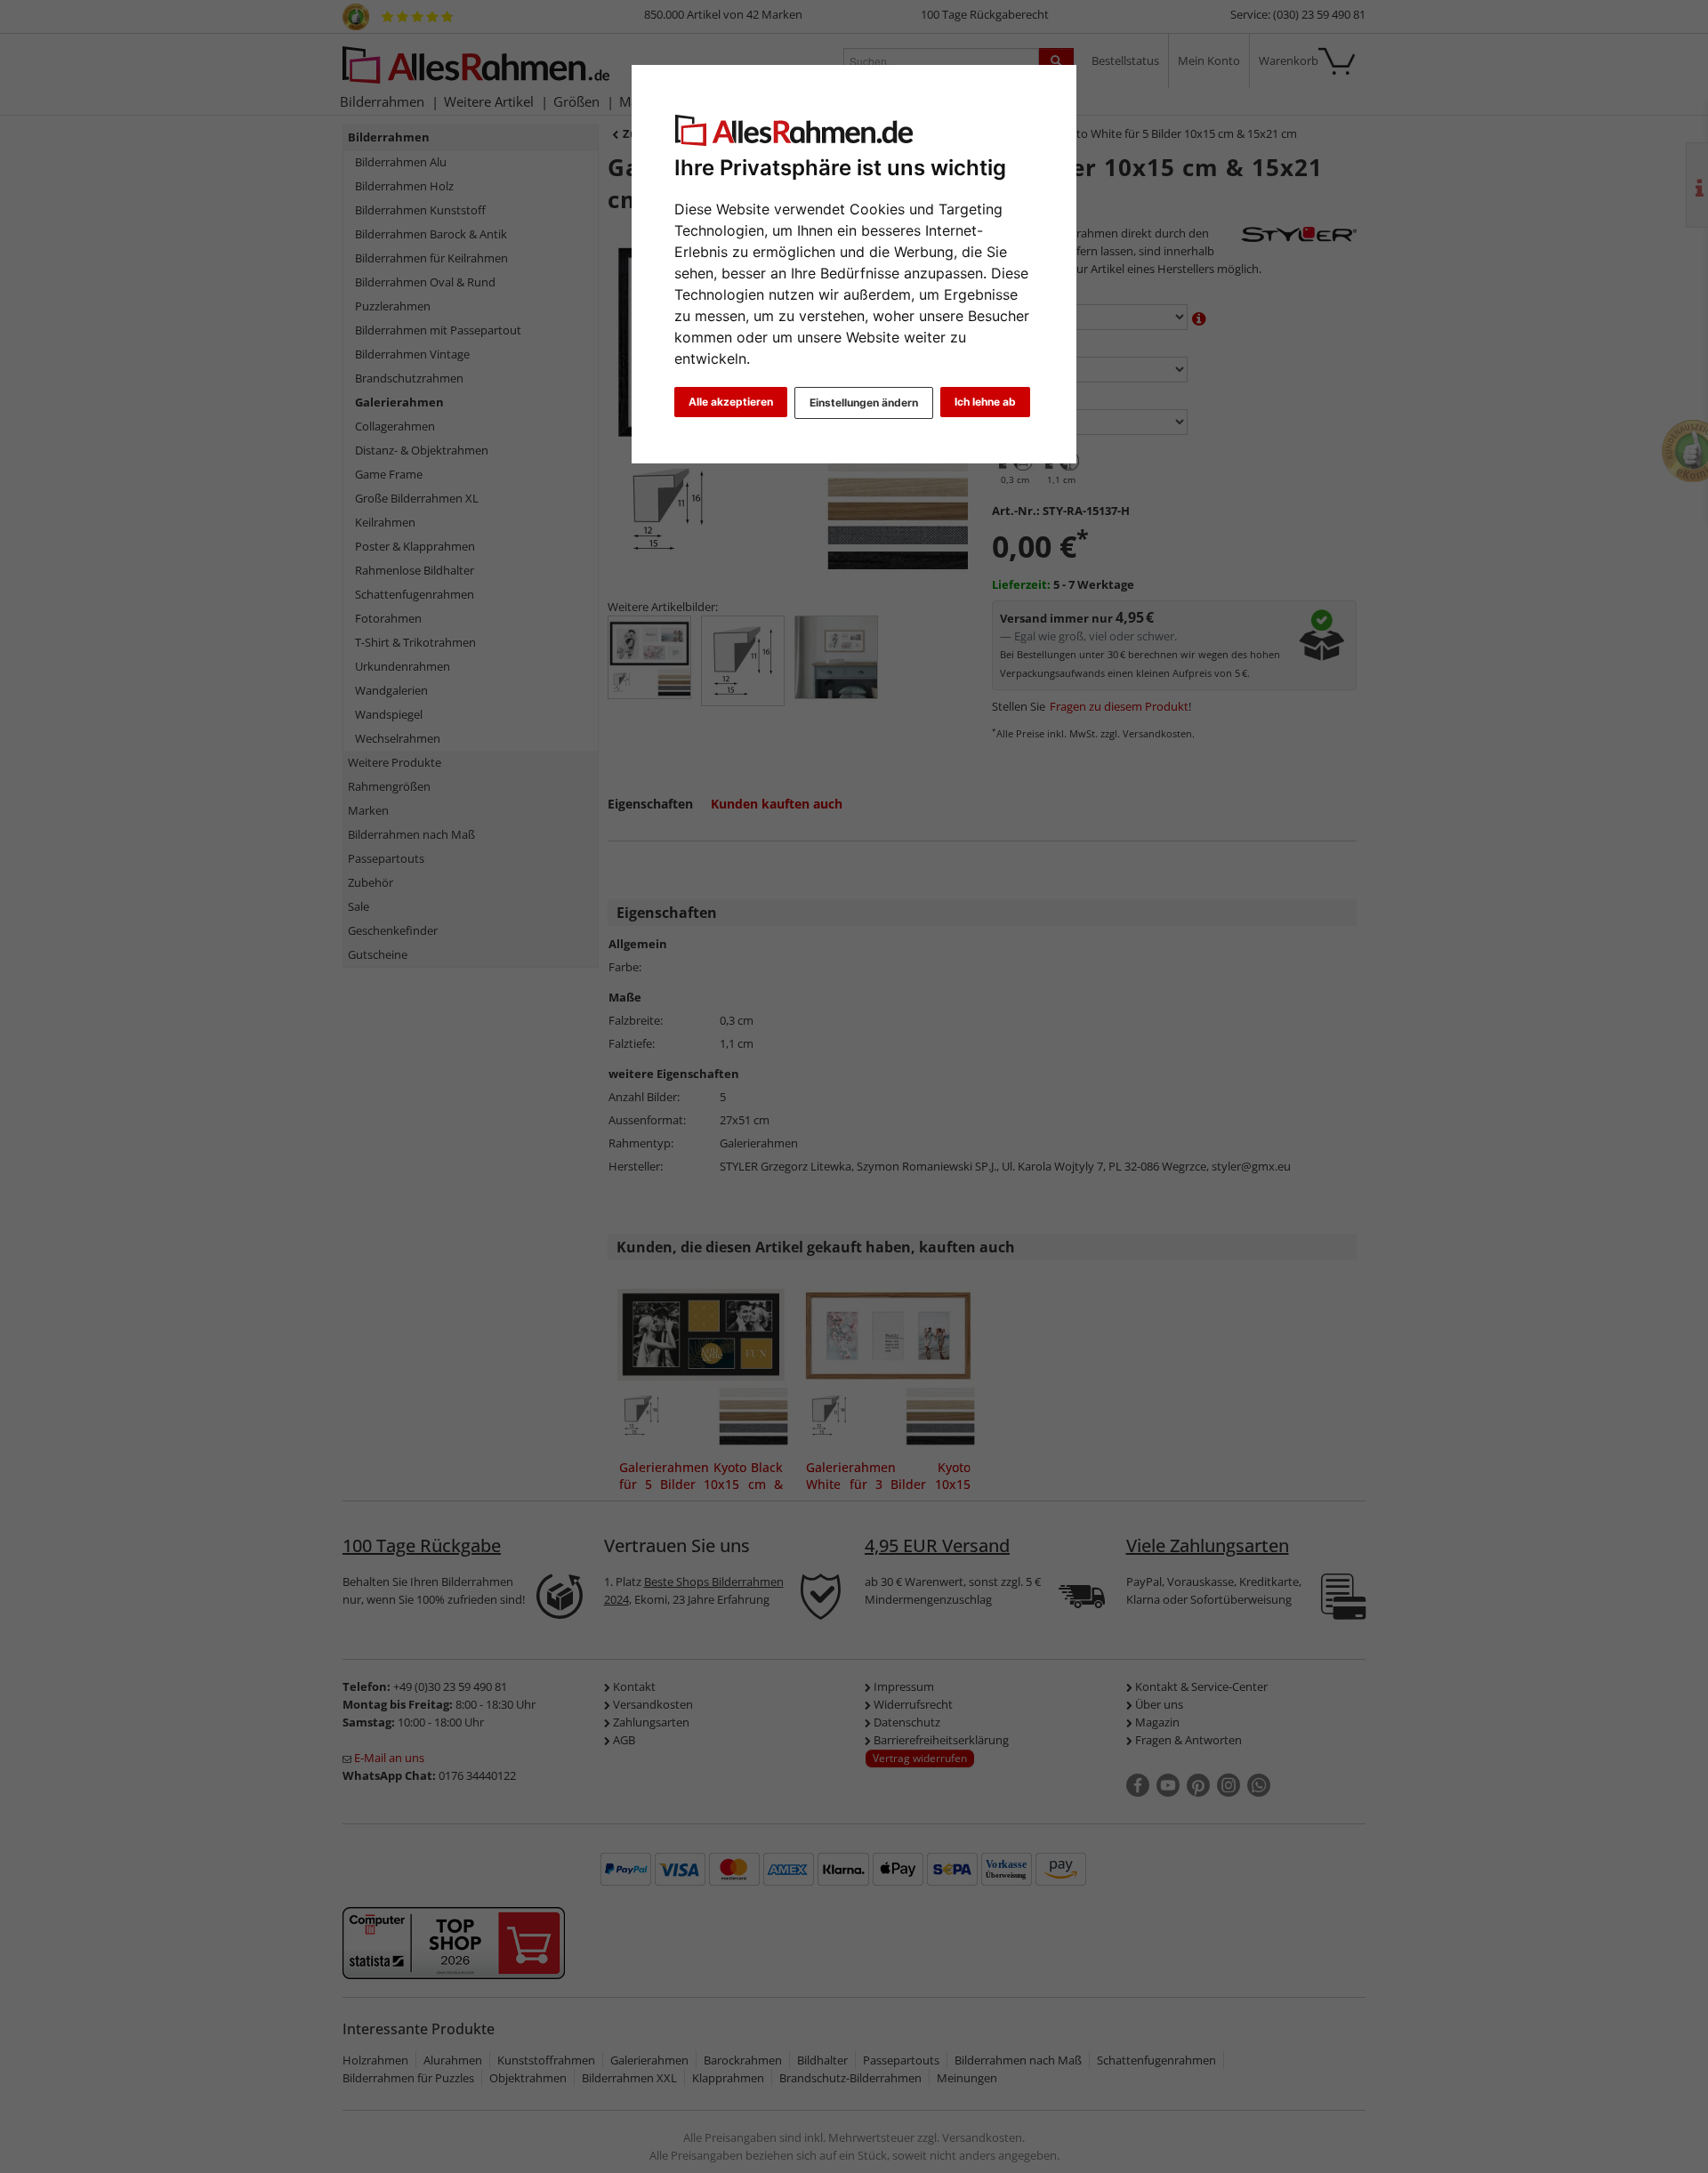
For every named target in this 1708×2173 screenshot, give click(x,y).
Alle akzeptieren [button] (731, 402)
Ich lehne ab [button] (985, 402)
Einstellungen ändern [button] (864, 402)
